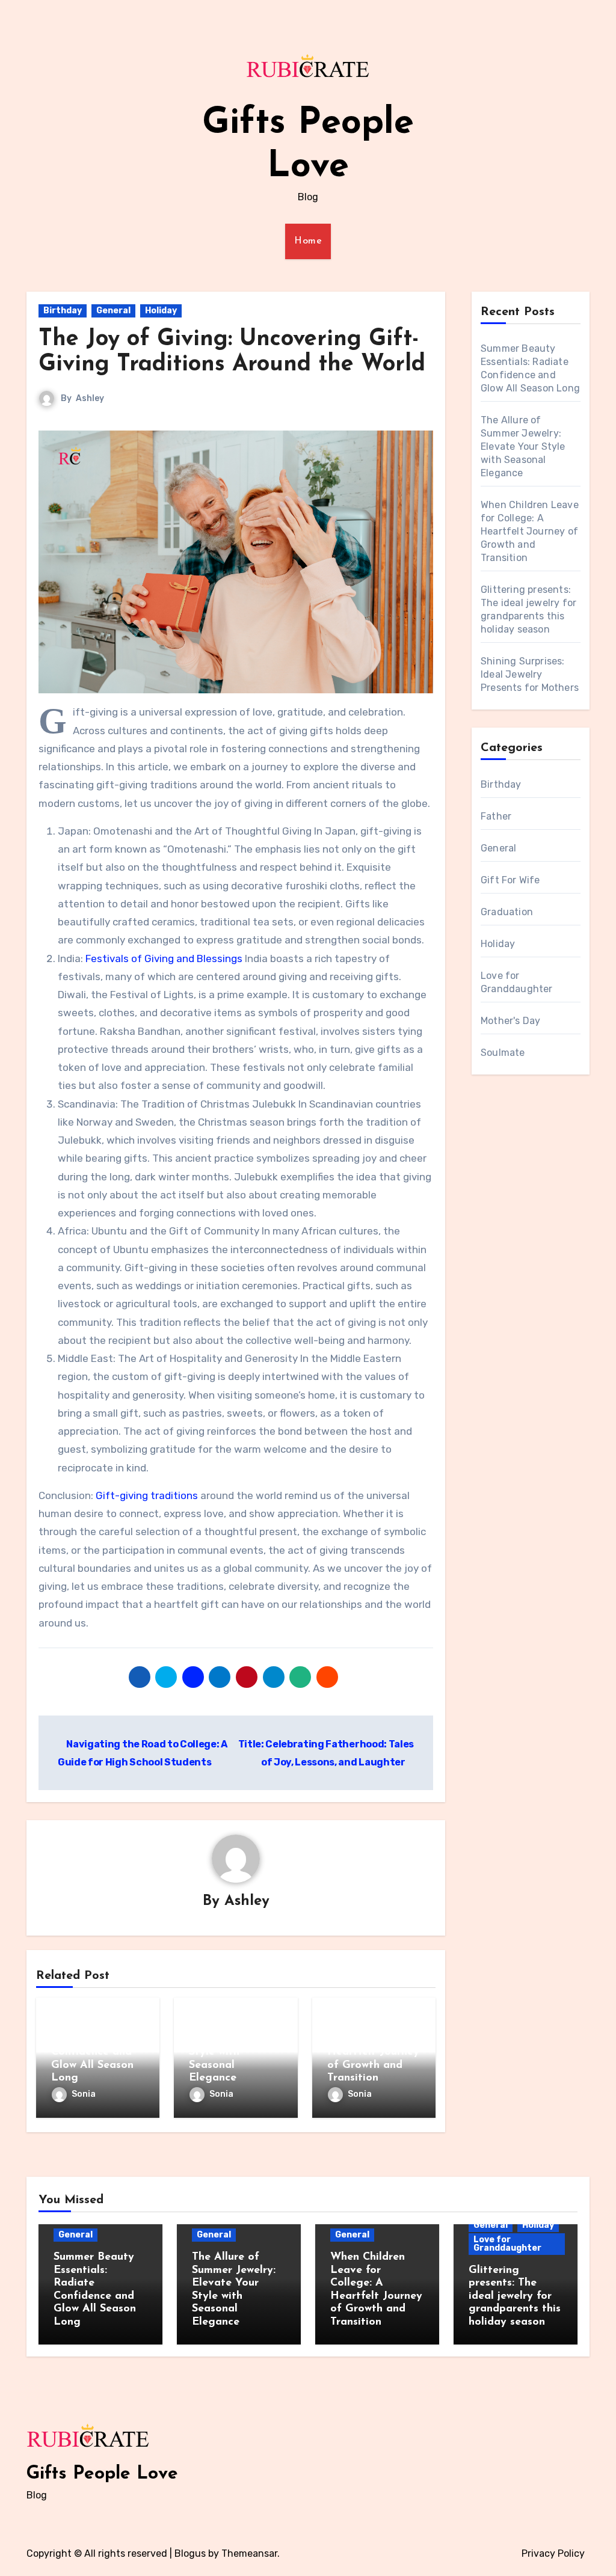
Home (308, 241)
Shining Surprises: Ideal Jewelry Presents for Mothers (530, 674)
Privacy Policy (553, 2553)
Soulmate (503, 1053)
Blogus (190, 2553)
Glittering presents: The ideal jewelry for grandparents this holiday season (515, 2296)
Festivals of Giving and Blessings (164, 958)
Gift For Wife (510, 880)
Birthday (63, 311)
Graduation (507, 912)
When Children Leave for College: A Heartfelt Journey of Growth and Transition (530, 531)
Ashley (90, 398)
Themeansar (249, 2553)
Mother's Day (510, 1021)
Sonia (84, 2094)
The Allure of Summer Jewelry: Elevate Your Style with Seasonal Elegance (523, 446)
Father (496, 816)
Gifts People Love (102, 2474)
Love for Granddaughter (507, 2244)
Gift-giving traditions (147, 1495)
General (113, 311)
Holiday (161, 311)
